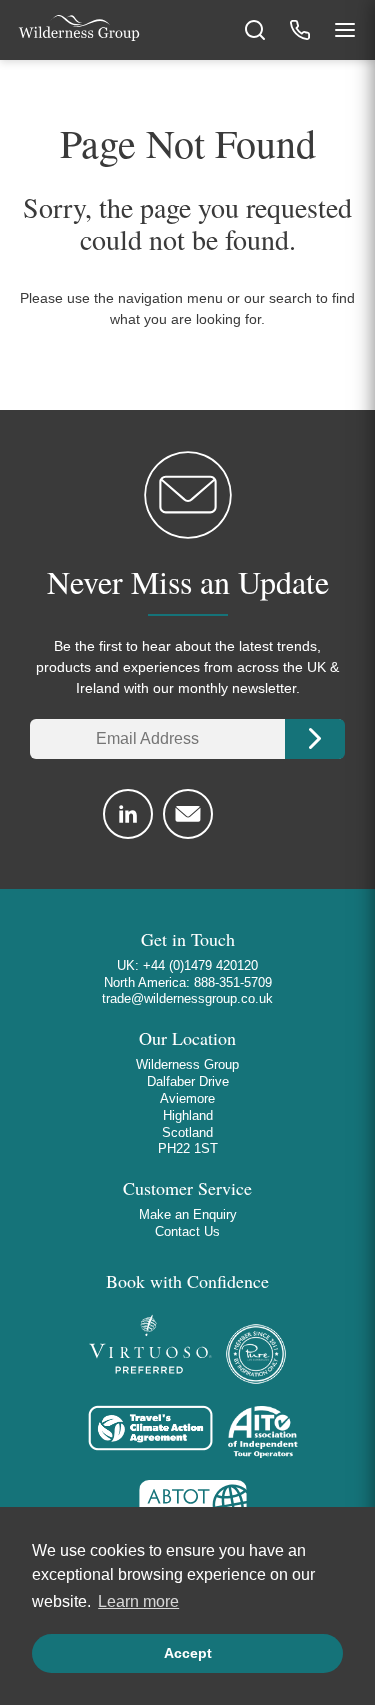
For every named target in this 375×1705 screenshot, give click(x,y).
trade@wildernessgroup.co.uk (187, 998)
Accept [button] (188, 1653)
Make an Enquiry (188, 1214)
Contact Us (187, 1231)
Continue (315, 739)
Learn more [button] (138, 1601)
